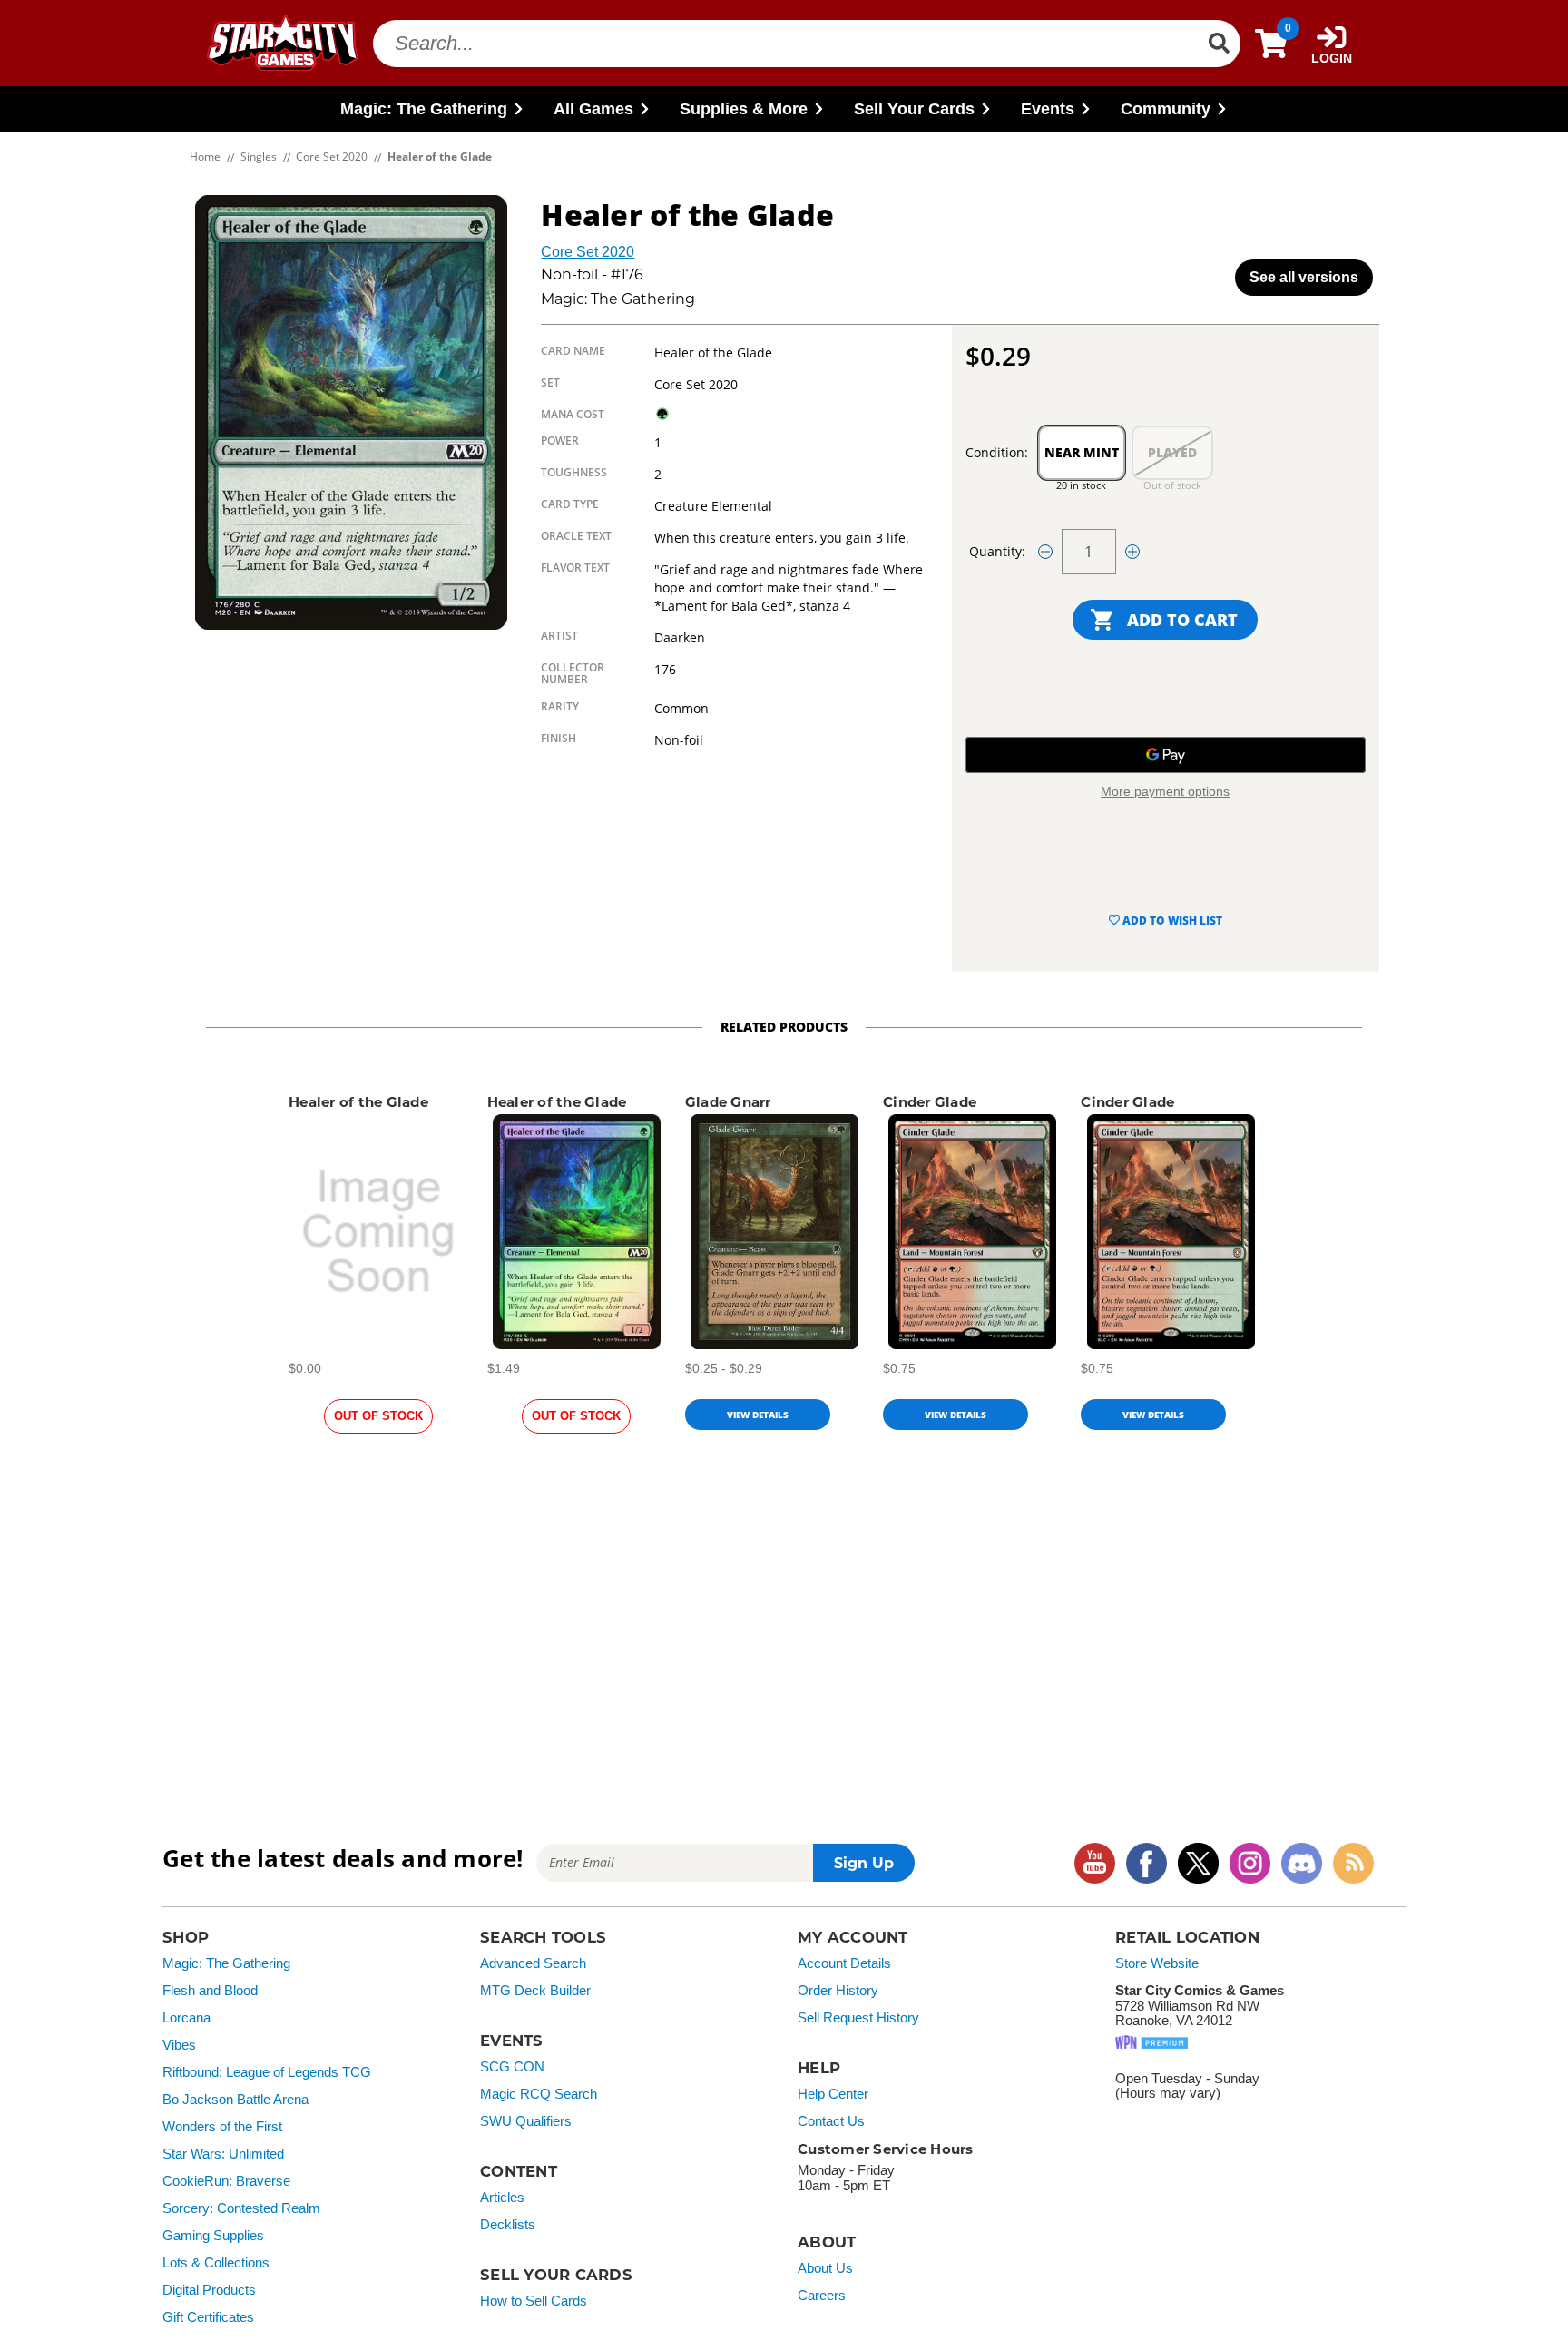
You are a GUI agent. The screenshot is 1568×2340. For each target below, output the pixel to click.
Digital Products (209, 2290)
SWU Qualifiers (526, 2121)
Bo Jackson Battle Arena (235, 2100)
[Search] (1219, 44)
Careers (822, 2296)
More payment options (1165, 791)
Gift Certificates (208, 2317)
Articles (502, 2198)
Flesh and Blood (210, 1991)
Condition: (997, 452)
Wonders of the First (222, 2127)
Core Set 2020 (588, 252)
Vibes (179, 2045)
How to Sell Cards (534, 2301)
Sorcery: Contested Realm (241, 2208)
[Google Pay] (1166, 755)
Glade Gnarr (728, 1102)
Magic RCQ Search (539, 2094)
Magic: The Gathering (226, 1963)
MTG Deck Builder (535, 1991)
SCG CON (512, 2067)
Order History (838, 1991)
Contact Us (831, 2121)
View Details (758, 1415)
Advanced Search (533, 1963)
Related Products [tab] (784, 1027)
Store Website (1157, 1963)
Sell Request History (858, 2018)
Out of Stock (378, 1416)
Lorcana (186, 2018)
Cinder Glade (930, 1102)
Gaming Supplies (213, 2236)
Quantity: (997, 551)
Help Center (833, 2094)
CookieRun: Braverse (226, 2181)
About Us (825, 2268)
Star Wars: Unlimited (223, 2154)
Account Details (844, 1963)
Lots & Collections (216, 2263)
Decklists (508, 2225)
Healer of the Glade (358, 1102)
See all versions (1304, 277)
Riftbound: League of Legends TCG (267, 2072)
